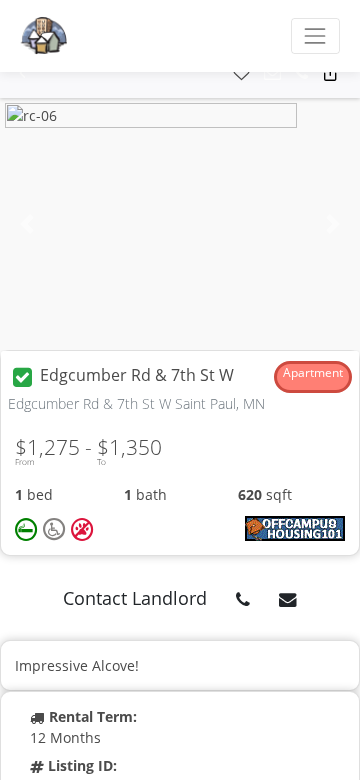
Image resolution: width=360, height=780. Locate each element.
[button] (22, 73)
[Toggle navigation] (315, 35)
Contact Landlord (135, 598)
